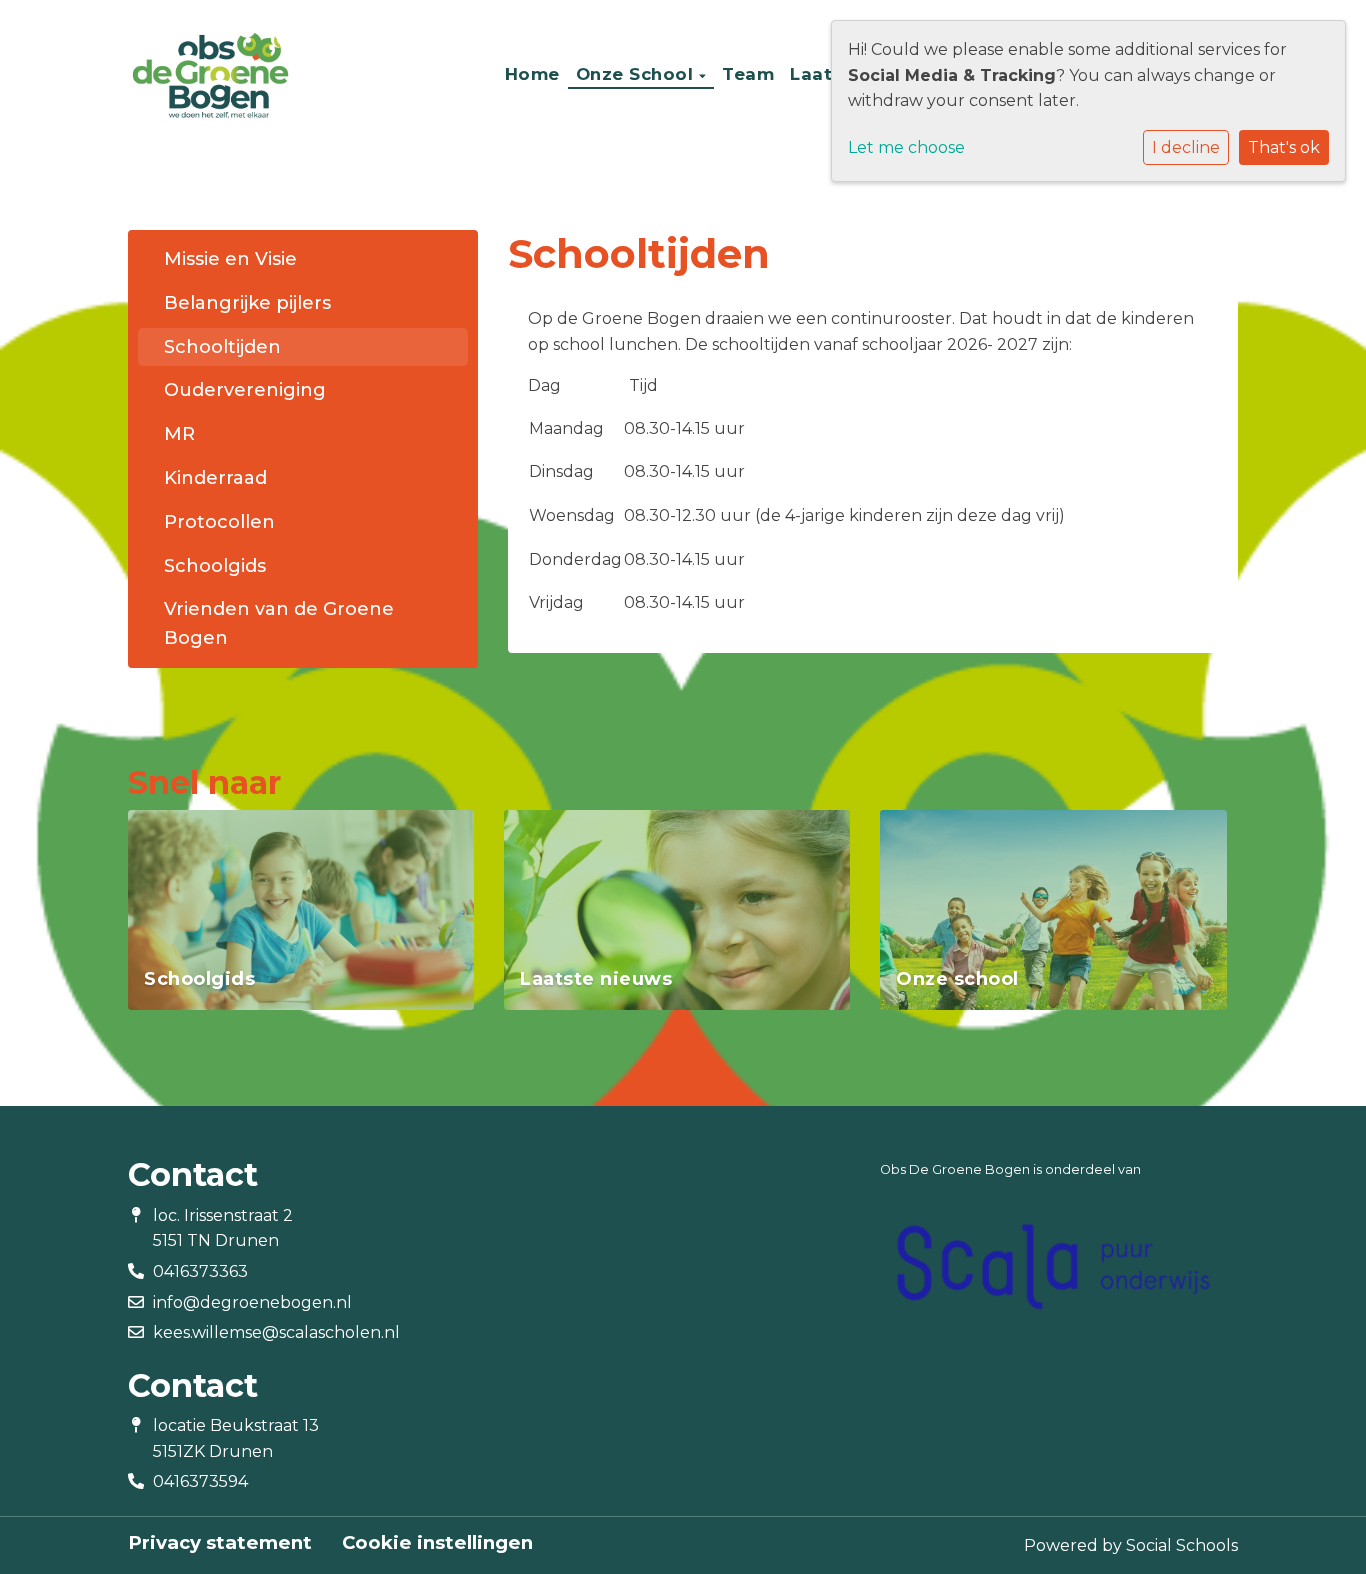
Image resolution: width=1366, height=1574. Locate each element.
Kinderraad (215, 478)
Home (532, 74)
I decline (1186, 147)
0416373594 (200, 1481)
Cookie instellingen (437, 1543)
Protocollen (219, 522)
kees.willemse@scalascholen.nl (276, 1332)
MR (179, 434)
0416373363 (200, 1271)
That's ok (1284, 147)
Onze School (637, 74)
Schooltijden (222, 347)
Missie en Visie (230, 259)
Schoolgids (215, 566)
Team (748, 74)
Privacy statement (220, 1543)
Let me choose (906, 147)
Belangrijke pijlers (247, 303)
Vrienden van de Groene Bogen (279, 623)
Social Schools (1182, 1545)
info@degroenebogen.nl (252, 1302)
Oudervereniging (245, 390)
